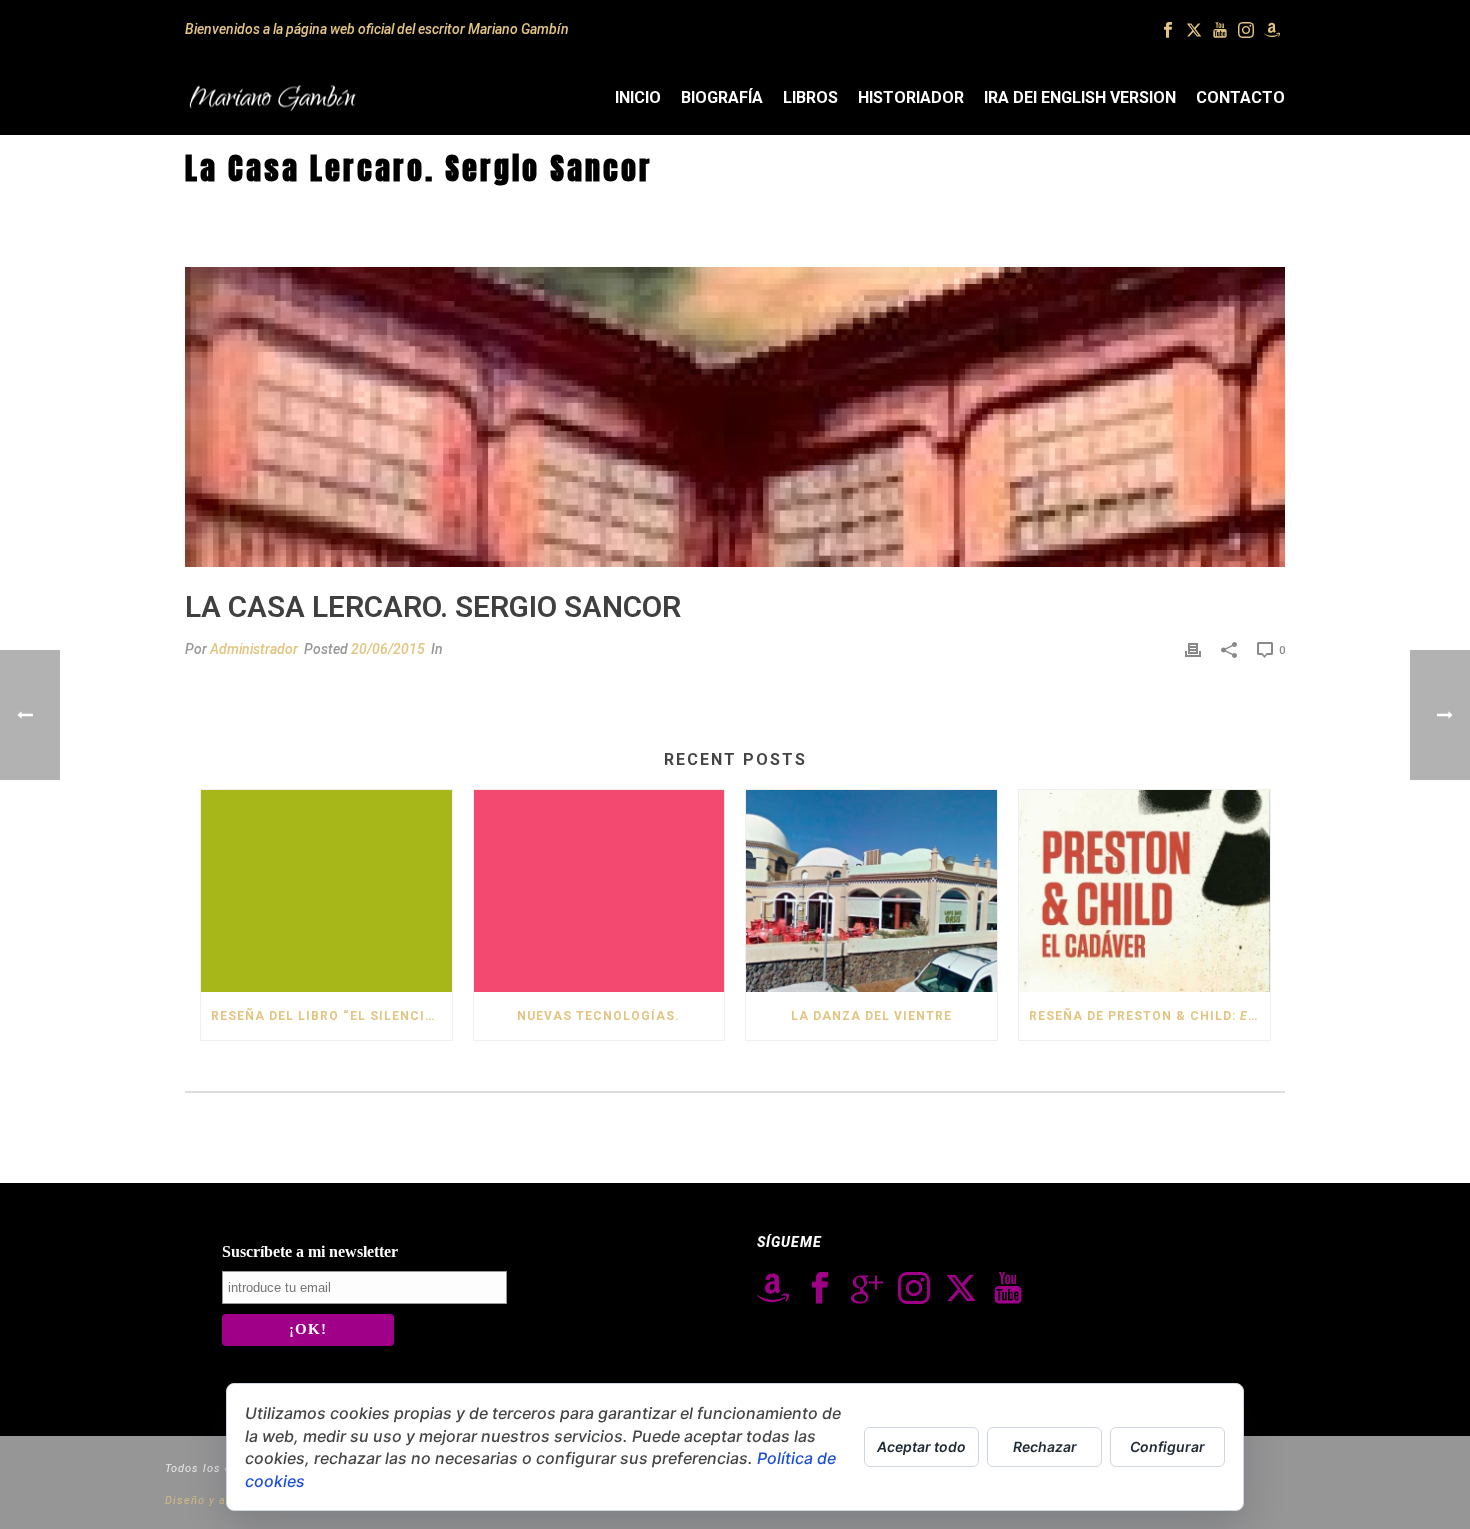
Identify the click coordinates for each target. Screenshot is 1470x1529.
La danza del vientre (871, 1016)
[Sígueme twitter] (961, 1289)
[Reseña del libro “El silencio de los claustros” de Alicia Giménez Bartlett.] (326, 890)
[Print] (1193, 650)
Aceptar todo (921, 1446)
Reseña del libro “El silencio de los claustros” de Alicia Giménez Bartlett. (331, 1016)
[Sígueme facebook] (820, 1289)
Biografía (722, 97)
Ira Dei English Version (1080, 97)
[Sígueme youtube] (1008, 1289)
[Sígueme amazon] (773, 1289)
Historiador (911, 97)
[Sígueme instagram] (914, 1289)
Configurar (1167, 1446)
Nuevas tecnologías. (598, 1016)
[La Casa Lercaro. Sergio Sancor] (735, 417)
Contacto (1240, 97)
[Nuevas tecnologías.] (599, 890)
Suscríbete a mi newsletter (310, 1251)
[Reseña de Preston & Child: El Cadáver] (1144, 890)
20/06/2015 (388, 649)
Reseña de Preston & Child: (1149, 1016)
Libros (810, 97)
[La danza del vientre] (871, 890)
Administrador (254, 649)
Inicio (638, 97)
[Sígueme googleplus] (867, 1289)
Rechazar (1045, 1446)
